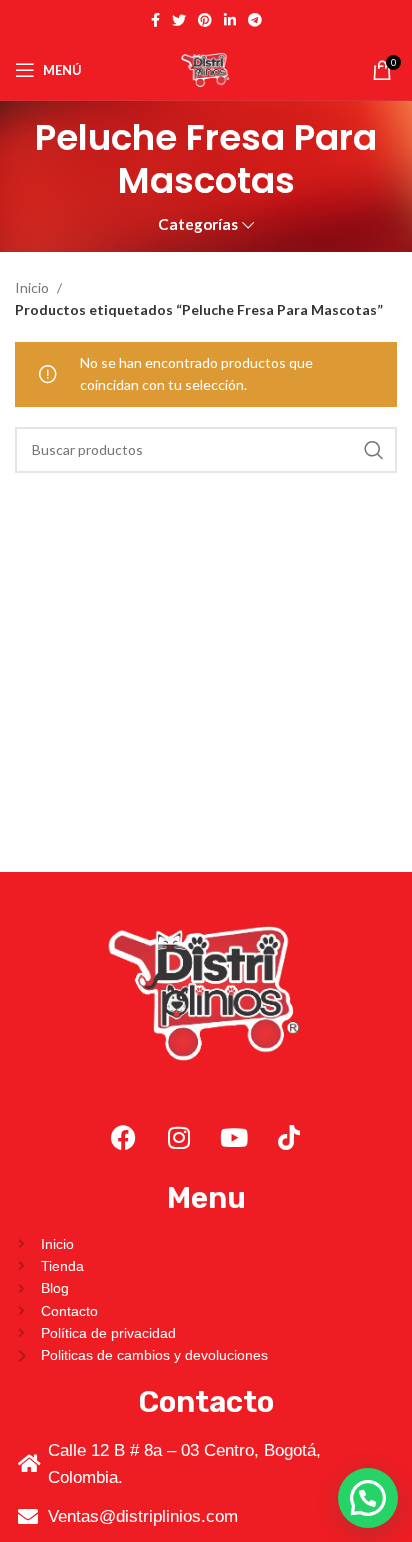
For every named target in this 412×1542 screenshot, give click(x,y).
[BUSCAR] (374, 450)
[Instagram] (179, 1138)
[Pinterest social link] (205, 20)
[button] (368, 1498)
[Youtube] (234, 1138)
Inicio (33, 287)
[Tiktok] (289, 1138)
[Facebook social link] (155, 20)
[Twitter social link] (179, 20)
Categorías (198, 224)
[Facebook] (124, 1138)
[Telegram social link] (255, 20)
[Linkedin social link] (230, 20)
